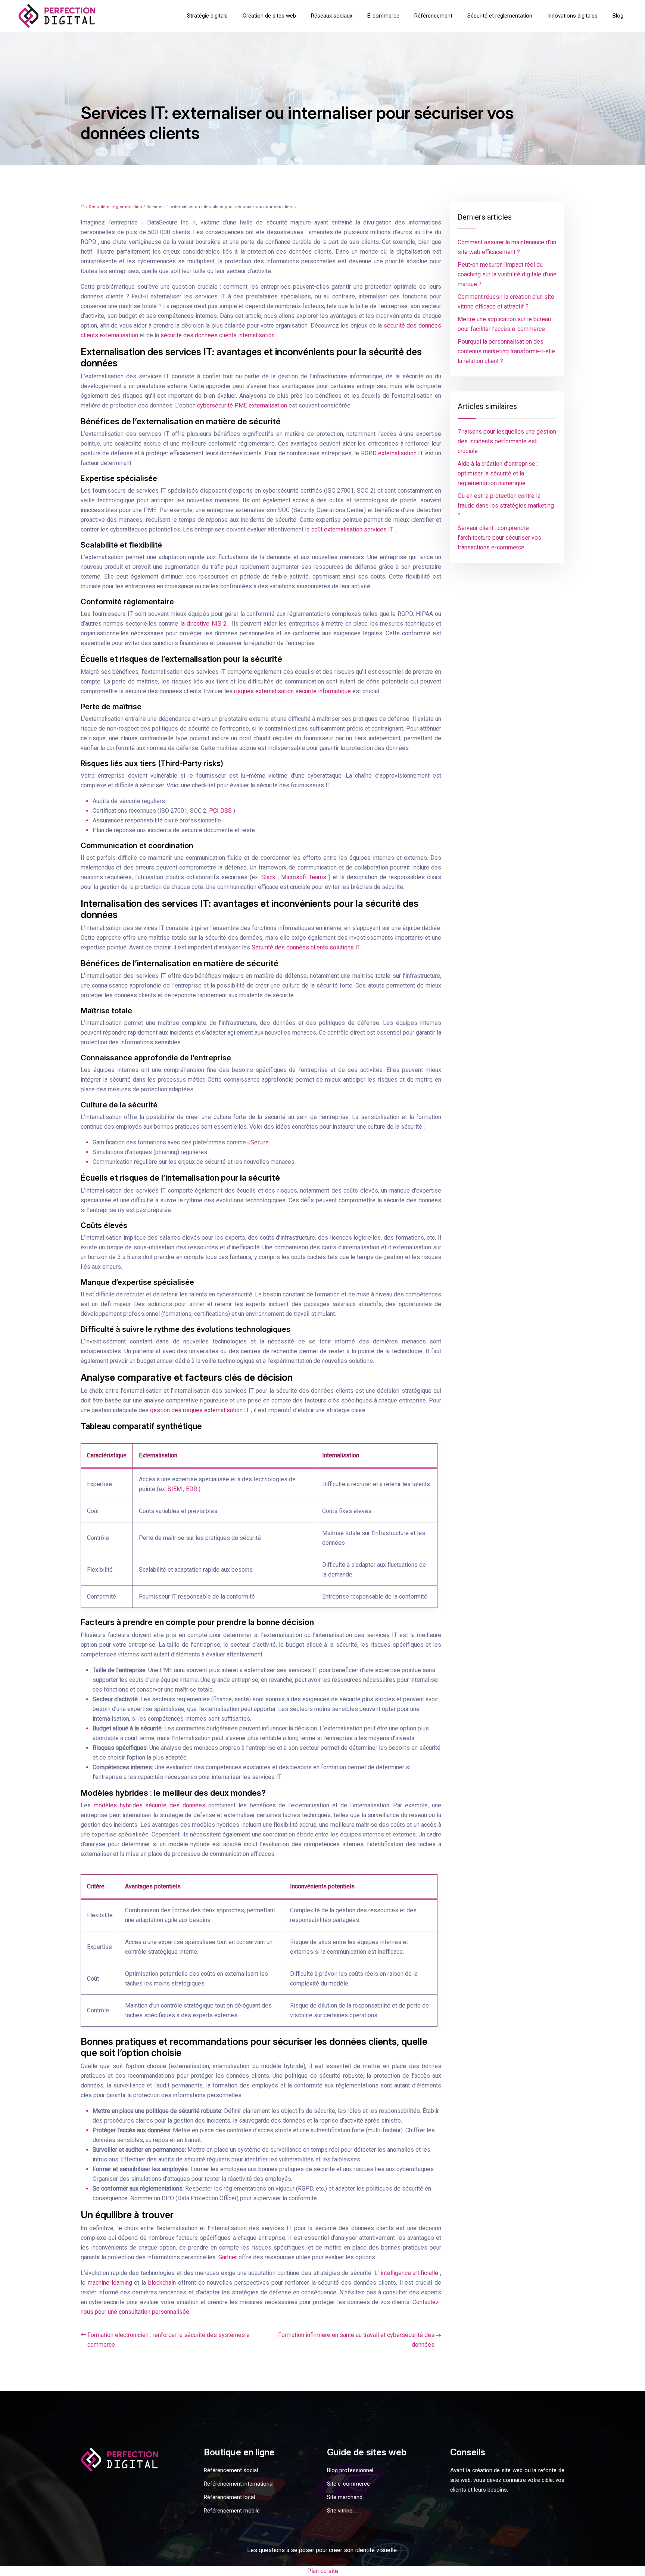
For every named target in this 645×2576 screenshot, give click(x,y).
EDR (192, 1489)
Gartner (228, 2257)
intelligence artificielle (410, 2273)
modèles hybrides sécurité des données (151, 1805)
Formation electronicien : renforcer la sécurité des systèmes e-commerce (170, 2340)
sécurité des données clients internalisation (218, 335)
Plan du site (323, 2571)
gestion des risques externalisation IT (200, 1410)
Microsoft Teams (305, 877)
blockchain (163, 2283)
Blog (618, 16)
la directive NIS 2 (205, 624)
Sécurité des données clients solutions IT (307, 947)
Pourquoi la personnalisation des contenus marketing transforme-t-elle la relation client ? (506, 351)
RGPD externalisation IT (393, 453)
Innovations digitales (572, 16)
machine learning (111, 2283)
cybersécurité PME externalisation (243, 405)
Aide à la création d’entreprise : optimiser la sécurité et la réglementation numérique (498, 473)
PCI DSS (221, 811)
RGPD (89, 242)
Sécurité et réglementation (500, 16)
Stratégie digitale (207, 16)
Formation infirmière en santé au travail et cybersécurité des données (356, 2340)
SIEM (175, 1489)
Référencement (433, 16)
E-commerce (383, 16)
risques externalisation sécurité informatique (293, 691)
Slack (269, 877)
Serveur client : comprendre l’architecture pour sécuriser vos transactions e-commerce (499, 538)
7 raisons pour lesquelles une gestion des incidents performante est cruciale (507, 441)
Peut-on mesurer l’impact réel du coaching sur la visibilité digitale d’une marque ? (507, 274)
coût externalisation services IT (353, 529)
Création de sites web (269, 16)
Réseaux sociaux (332, 16)
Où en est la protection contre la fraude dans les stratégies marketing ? (506, 506)
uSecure (258, 1142)
